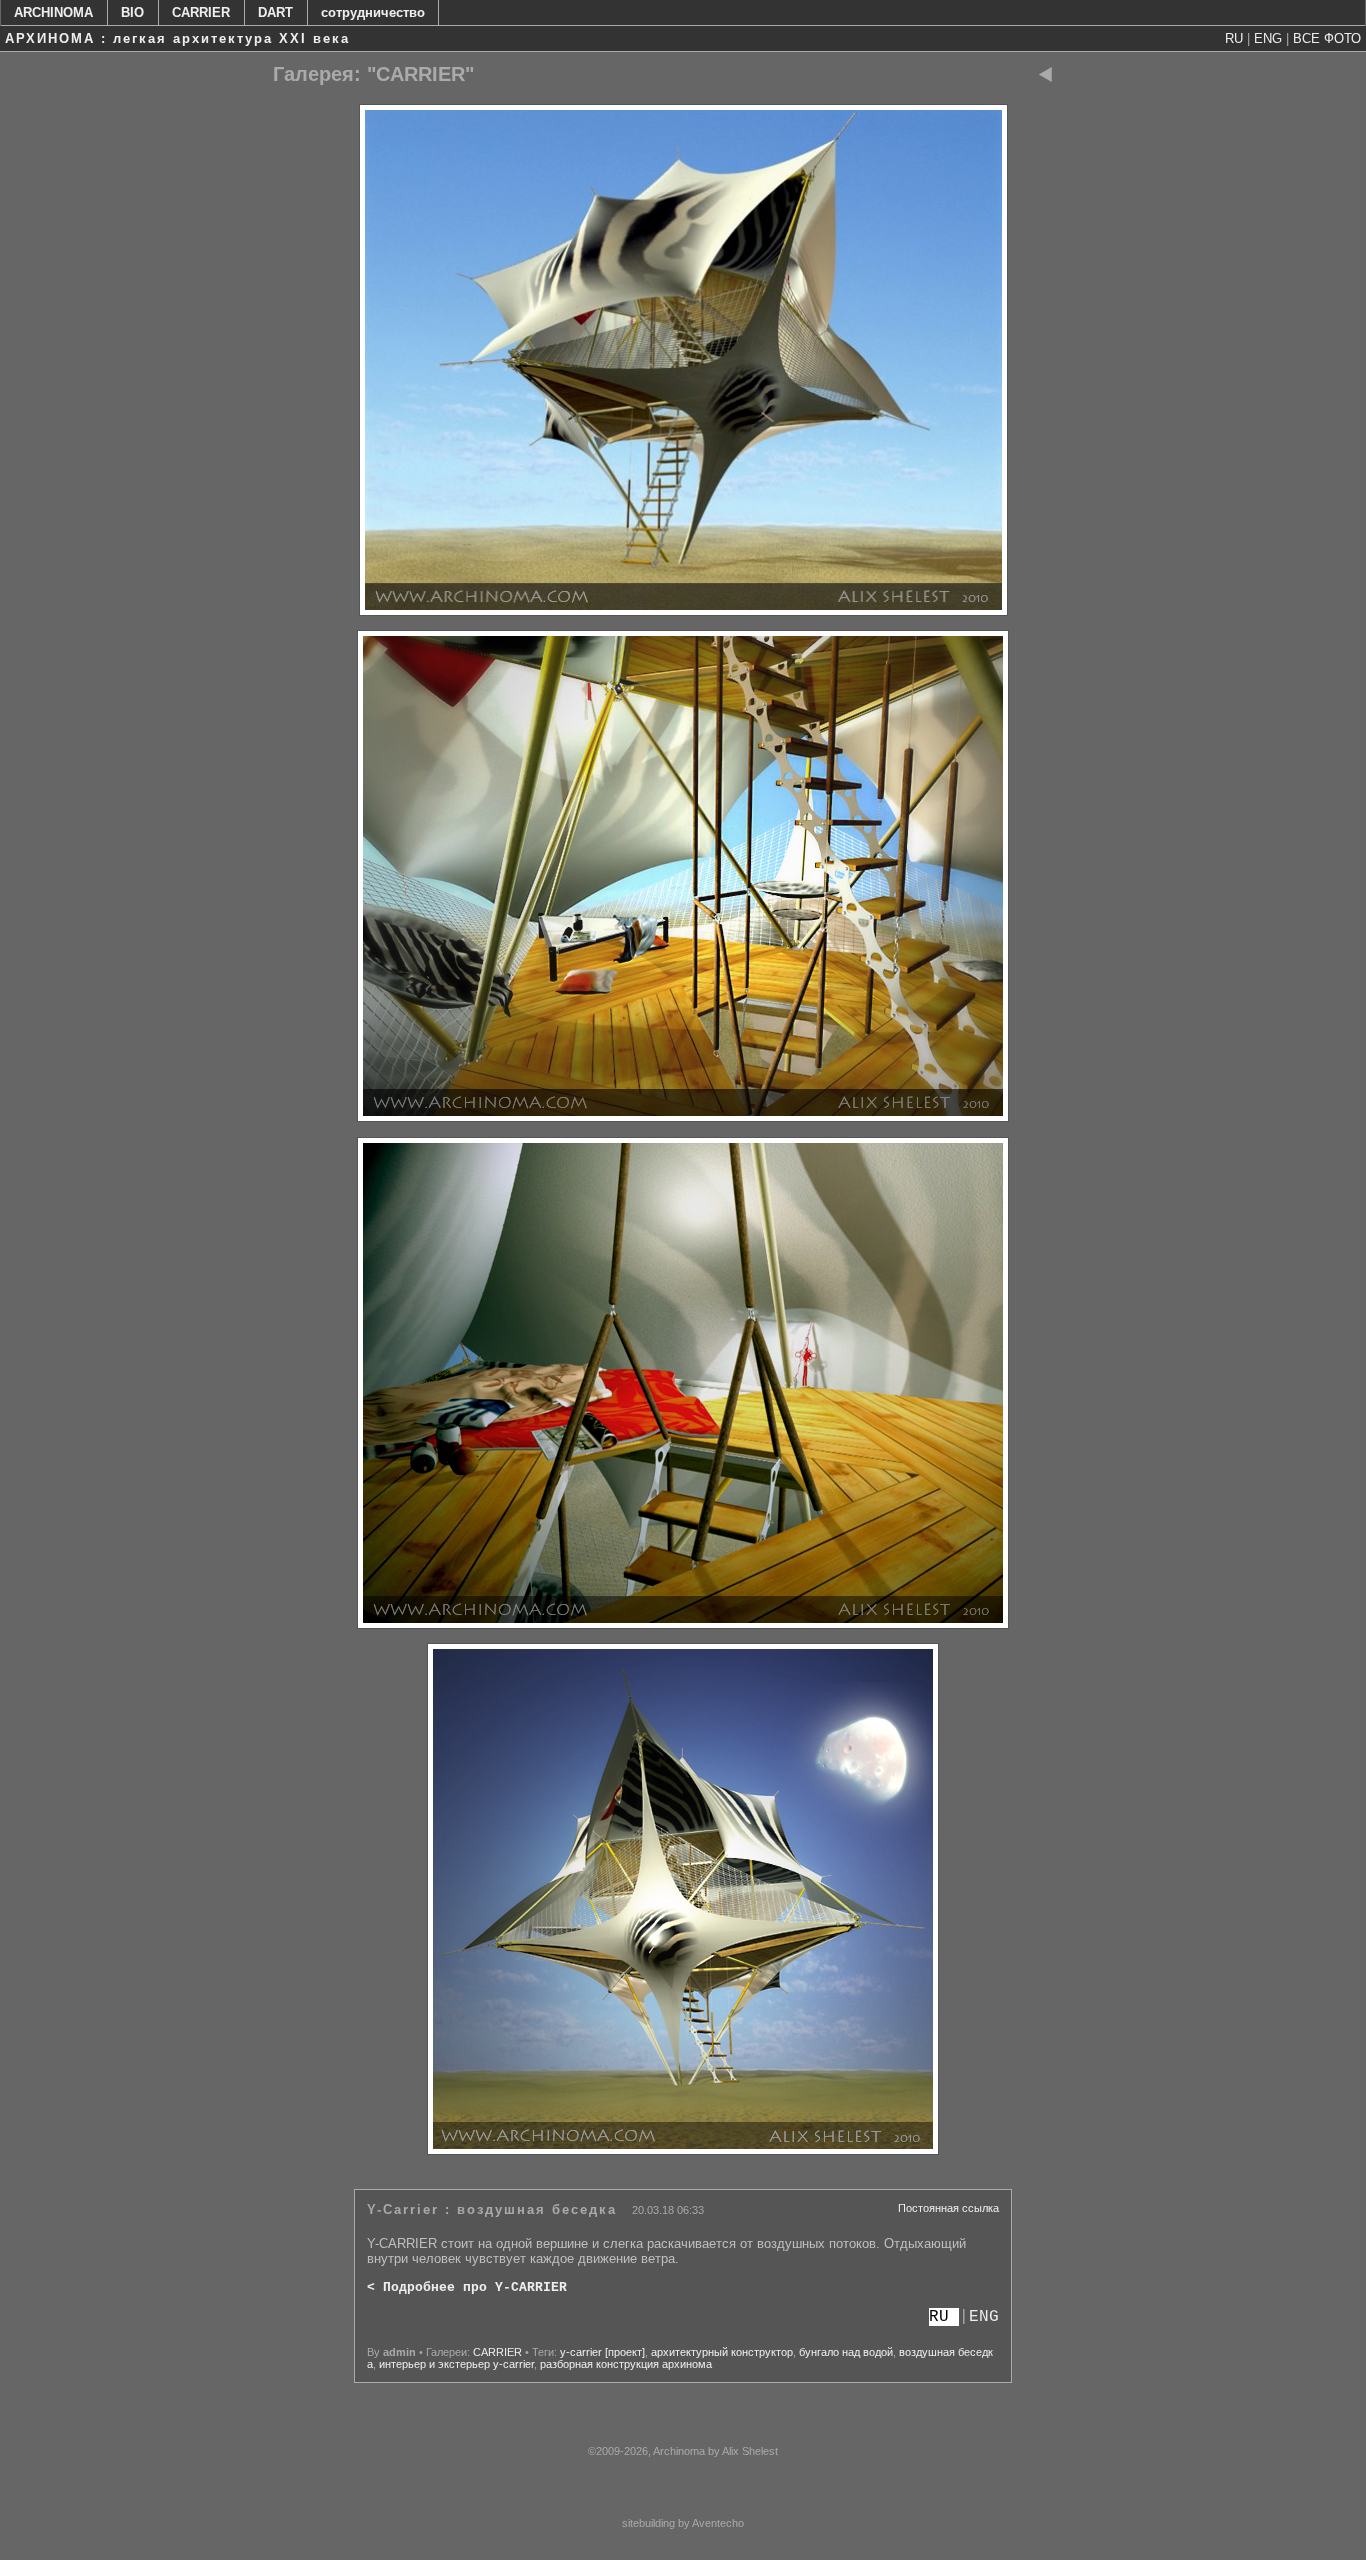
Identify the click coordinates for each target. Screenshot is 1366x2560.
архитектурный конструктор (722, 2352)
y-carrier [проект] (602, 2352)
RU (1234, 38)
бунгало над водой (846, 2352)
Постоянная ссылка (948, 2208)
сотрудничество (373, 12)
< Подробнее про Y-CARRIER (467, 2287)
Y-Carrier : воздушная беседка (492, 2209)
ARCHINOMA (53, 12)
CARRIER (201, 12)
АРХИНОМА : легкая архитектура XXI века (177, 38)
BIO (132, 12)
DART (275, 12)
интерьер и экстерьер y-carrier (456, 2364)
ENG (1268, 38)
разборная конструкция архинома (626, 2364)
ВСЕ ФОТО (1327, 38)
